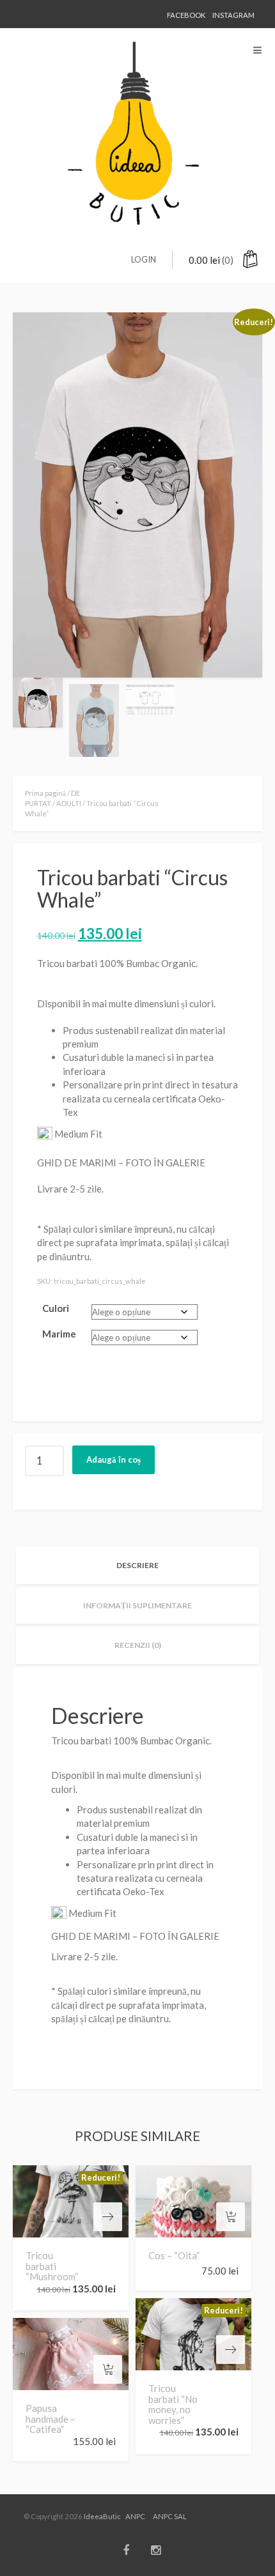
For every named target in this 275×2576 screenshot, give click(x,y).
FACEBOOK (186, 15)
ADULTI (69, 803)
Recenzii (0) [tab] (138, 1645)
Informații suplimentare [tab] (137, 1605)
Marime (59, 1334)
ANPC (135, 2516)
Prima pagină (45, 793)
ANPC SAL (170, 2516)
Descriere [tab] (137, 1565)
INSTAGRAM (233, 15)
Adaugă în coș (114, 1459)
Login (144, 259)
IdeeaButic (102, 2516)
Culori (56, 1308)
